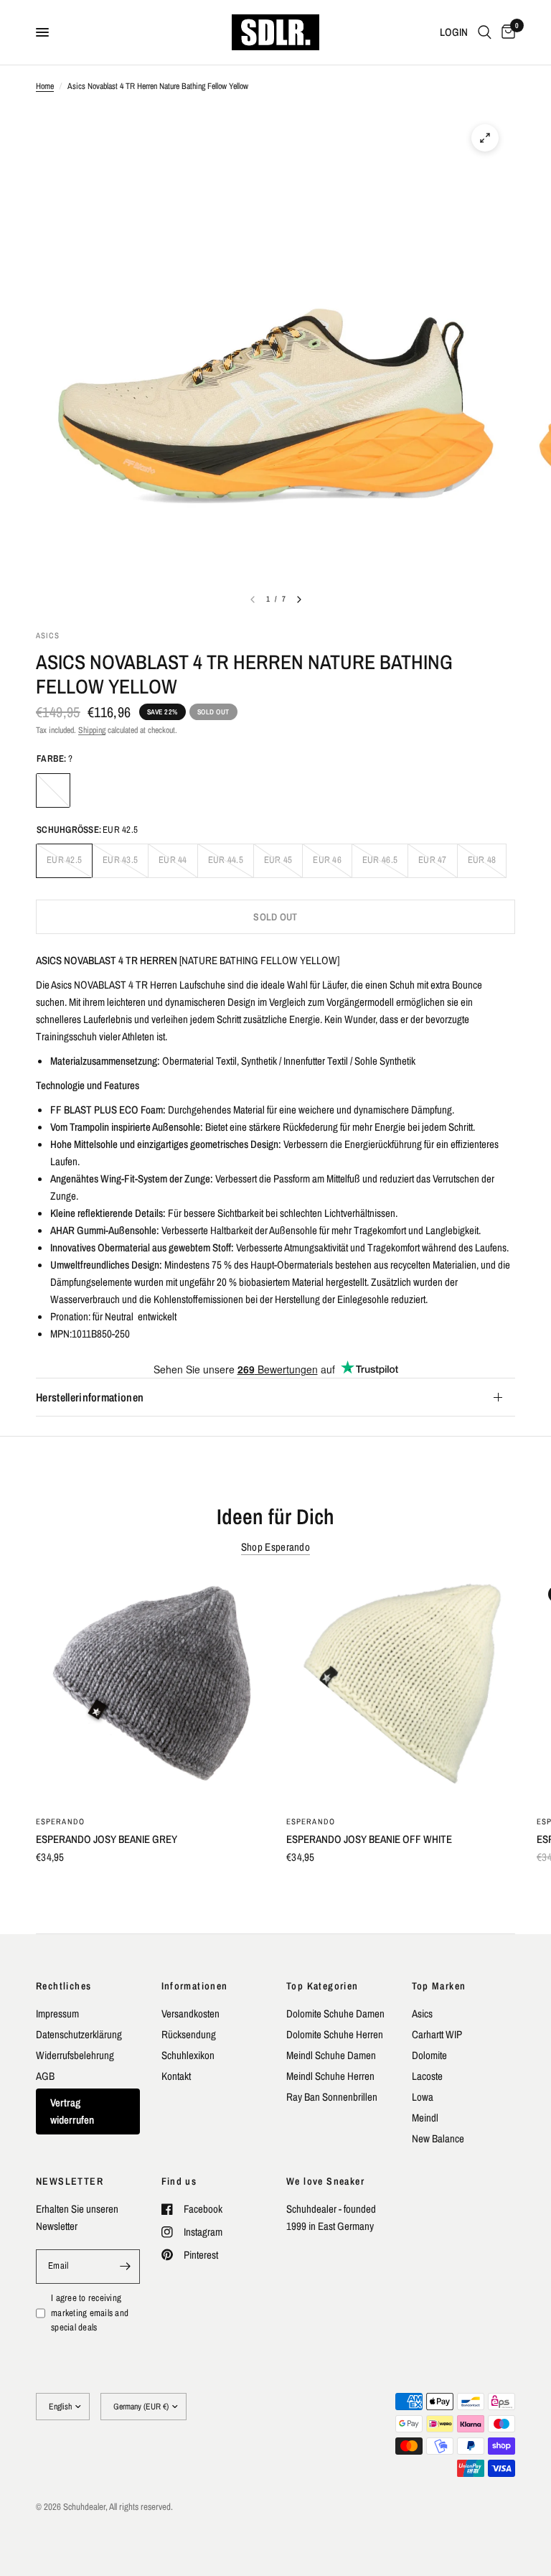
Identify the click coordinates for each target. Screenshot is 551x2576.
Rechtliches (63, 1986)
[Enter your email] (126, 2267)
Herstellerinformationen (90, 1397)
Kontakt (176, 2076)
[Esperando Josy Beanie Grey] (150, 1689)
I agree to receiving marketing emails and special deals (90, 2313)
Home (45, 86)
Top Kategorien (322, 1986)
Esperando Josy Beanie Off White (369, 1839)
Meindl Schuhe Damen (331, 2055)
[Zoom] (485, 138)
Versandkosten (190, 2013)
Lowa (423, 2097)
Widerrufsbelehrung (75, 2055)
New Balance (438, 2138)
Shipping (92, 730)
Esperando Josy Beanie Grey (107, 1839)
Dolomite (429, 2055)
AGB (45, 2076)
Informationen (195, 1986)
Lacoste (427, 2076)
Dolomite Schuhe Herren (335, 2034)
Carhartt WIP (437, 2034)
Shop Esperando (275, 1547)
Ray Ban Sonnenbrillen (332, 2097)
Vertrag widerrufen (72, 2111)
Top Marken (439, 1986)
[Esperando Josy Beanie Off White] (401, 1689)
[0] (506, 32)
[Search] (485, 32)
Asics (422, 2013)
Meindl (425, 2118)
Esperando (60, 1821)
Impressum (57, 2013)
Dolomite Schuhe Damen (335, 2013)
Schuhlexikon (188, 2055)
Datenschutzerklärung (79, 2034)
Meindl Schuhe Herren (330, 2076)
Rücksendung (189, 2034)
